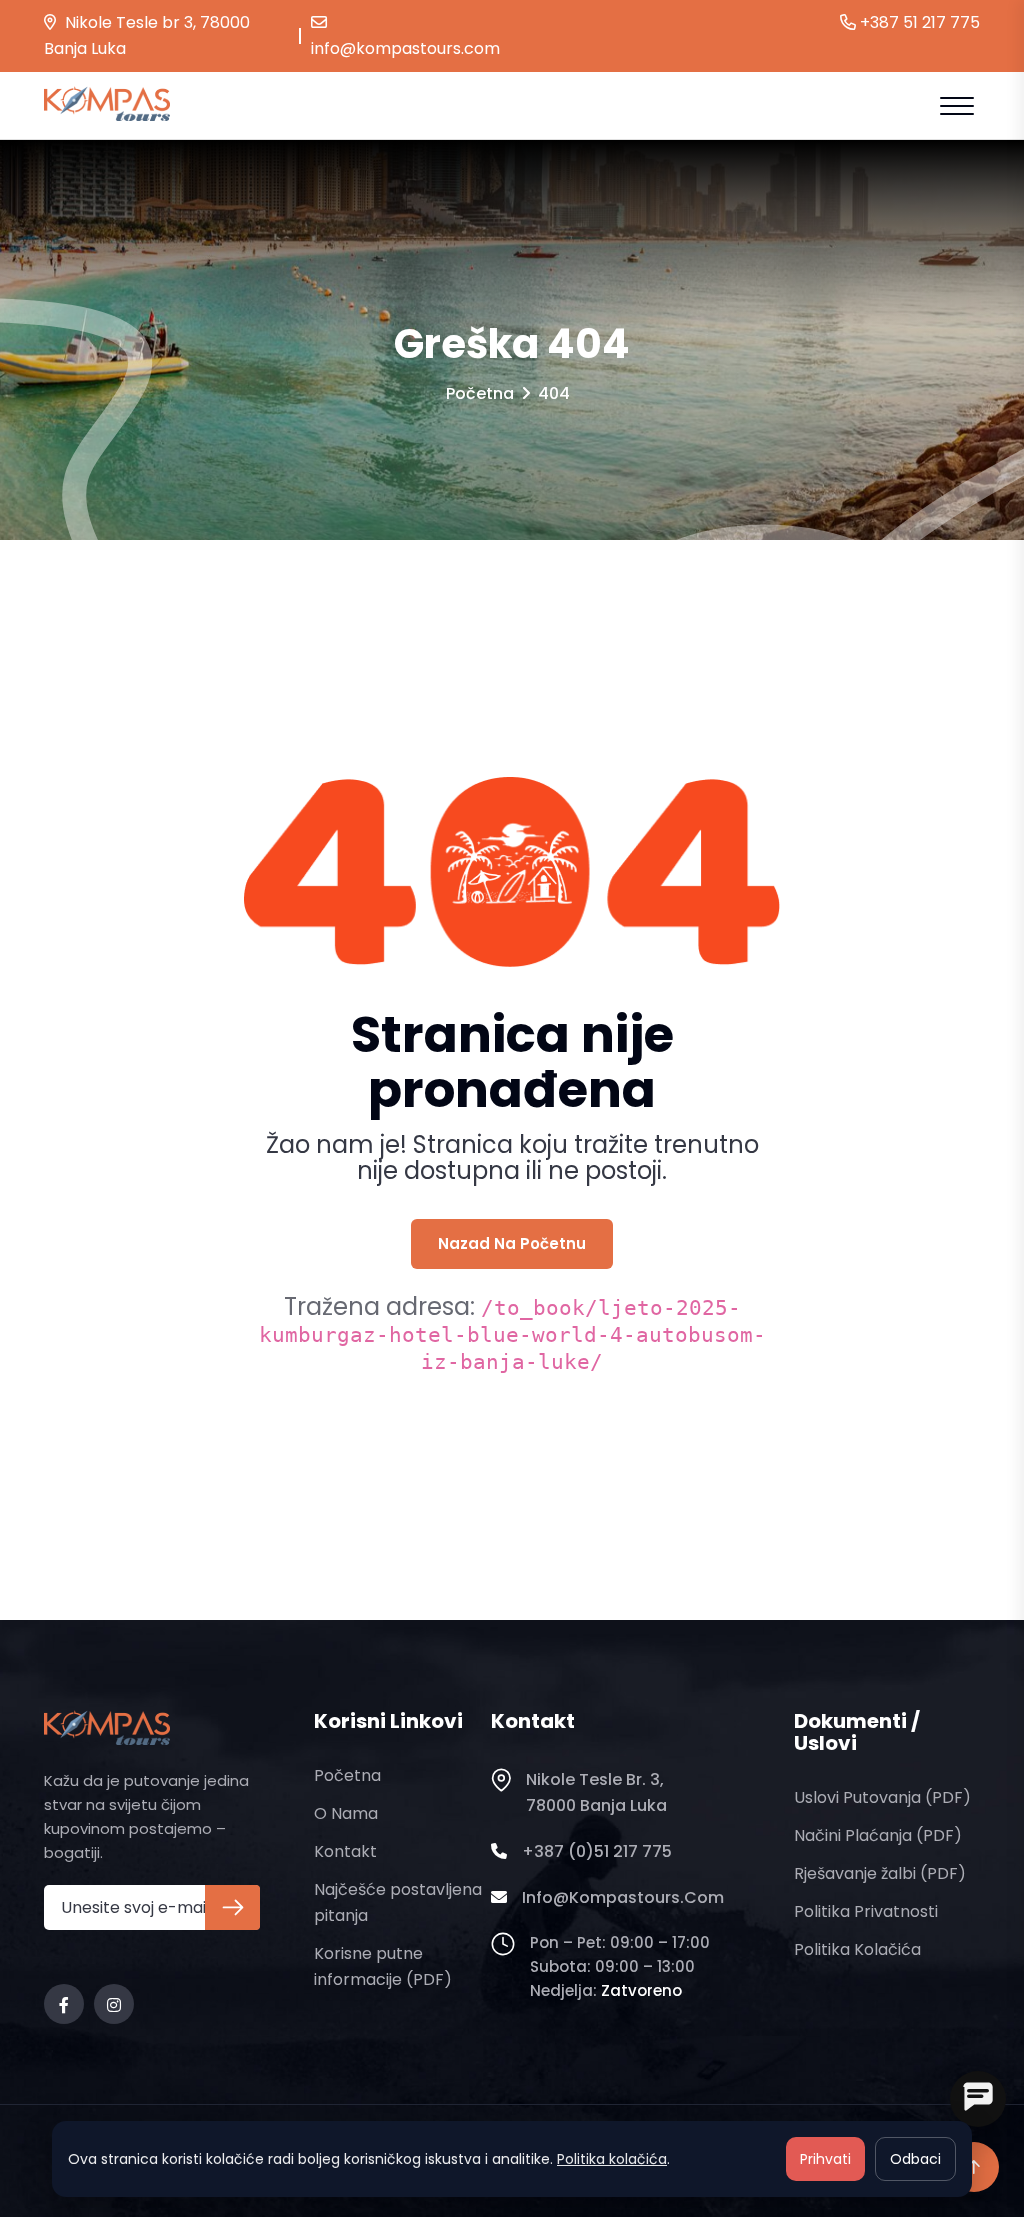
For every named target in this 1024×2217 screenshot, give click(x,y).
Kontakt (345, 1851)
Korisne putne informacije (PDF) (383, 1966)
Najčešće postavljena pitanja (398, 1902)
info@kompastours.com (405, 48)
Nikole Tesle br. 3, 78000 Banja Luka (596, 1792)
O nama (346, 1813)
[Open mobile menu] (957, 106)
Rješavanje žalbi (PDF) (880, 1873)
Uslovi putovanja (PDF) (882, 1797)
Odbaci (915, 2159)
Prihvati (825, 2159)
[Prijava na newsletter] (232, 1907)
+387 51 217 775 (918, 22)
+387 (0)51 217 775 (597, 1851)
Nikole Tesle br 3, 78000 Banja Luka (147, 35)
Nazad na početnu (512, 1243)
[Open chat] (978, 2099)
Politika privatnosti (866, 1911)
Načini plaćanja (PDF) (878, 1835)
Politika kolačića (857, 1949)
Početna (480, 393)
